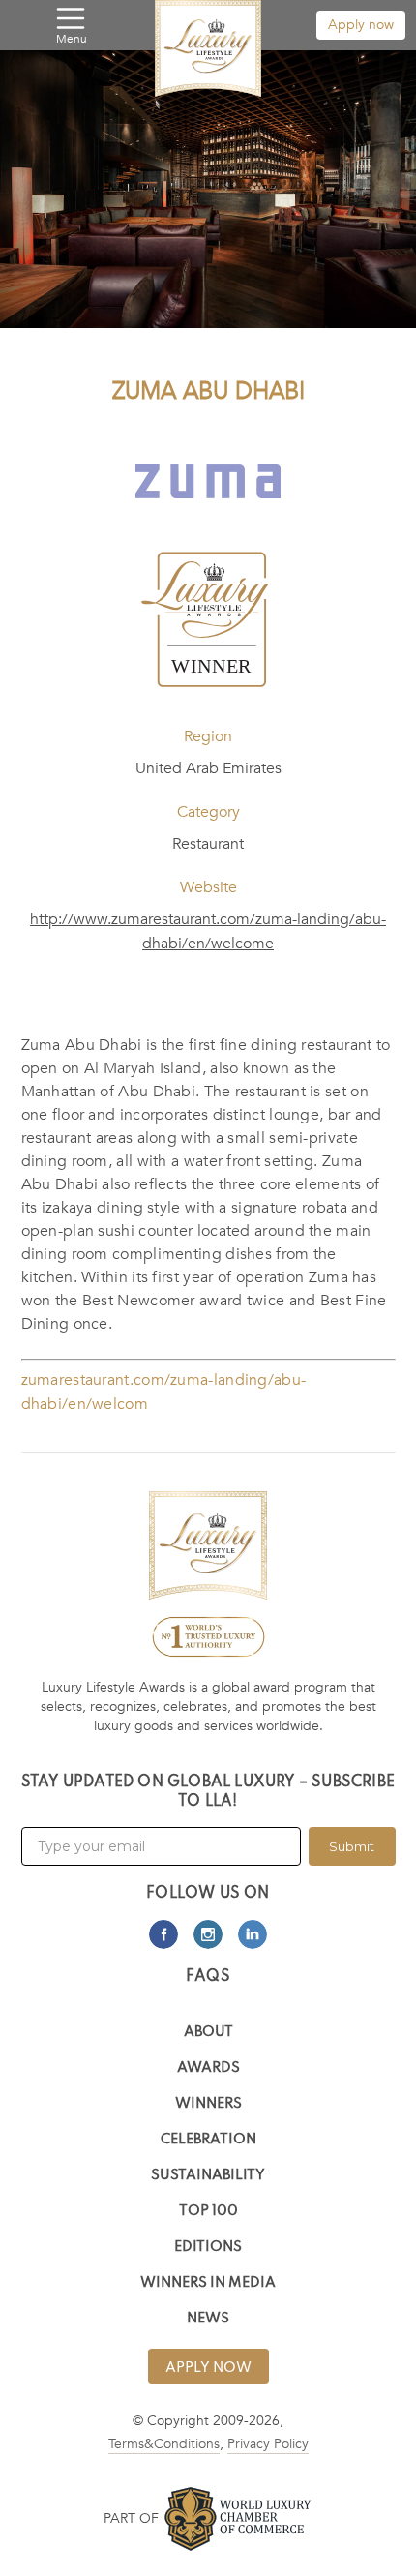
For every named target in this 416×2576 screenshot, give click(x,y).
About (208, 2033)
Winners (208, 2104)
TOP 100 (208, 2212)
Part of (131, 2518)
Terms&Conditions (164, 2444)
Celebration (208, 2140)
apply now (208, 2368)
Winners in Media (208, 2283)
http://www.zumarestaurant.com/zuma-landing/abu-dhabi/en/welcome (208, 931)
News (208, 2319)
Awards (208, 2068)
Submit (352, 1846)
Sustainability (208, 2176)
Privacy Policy (268, 2444)
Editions (208, 2247)
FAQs (208, 1977)
